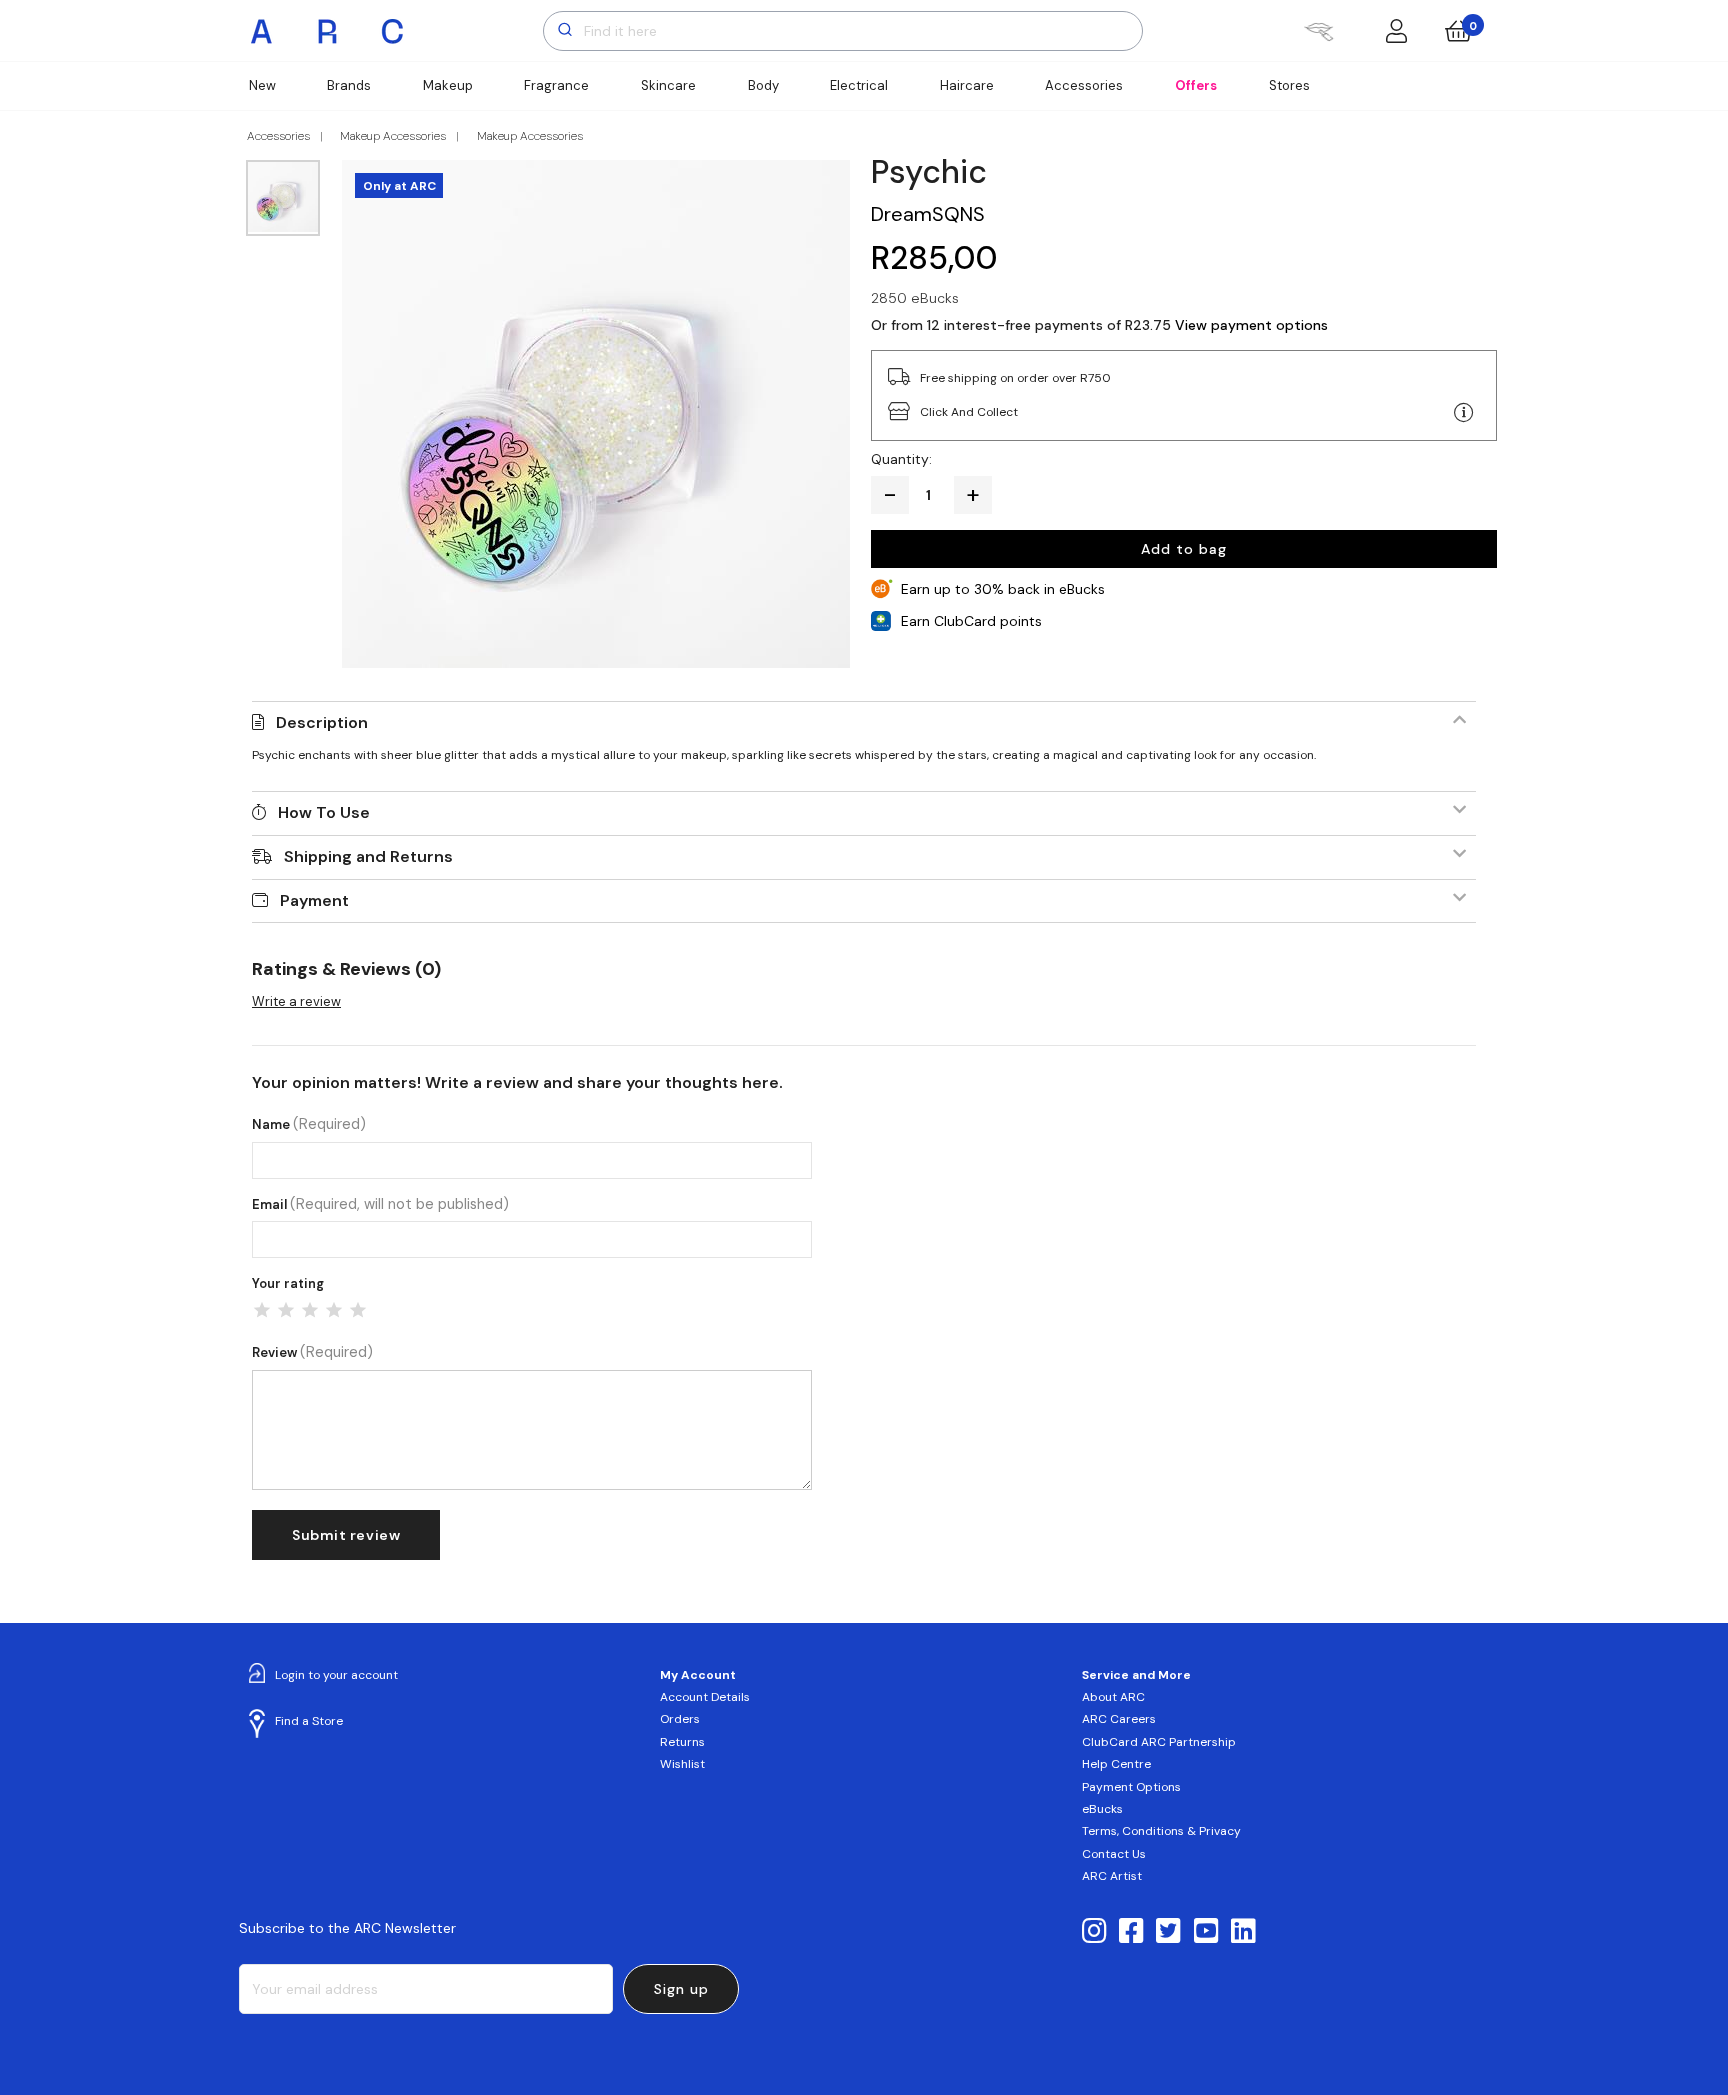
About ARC (1113, 1697)
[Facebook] (1131, 1932)
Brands (349, 85)
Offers (1196, 85)
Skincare (668, 85)
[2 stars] (286, 1310)
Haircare (967, 85)
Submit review (346, 1535)
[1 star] (262, 1310)
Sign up (681, 1989)
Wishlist (682, 1764)
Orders (680, 1719)
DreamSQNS (928, 214)
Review (312, 1352)
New (262, 85)
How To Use (324, 812)
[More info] (1464, 413)
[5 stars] (358, 1310)
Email (380, 1204)
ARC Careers (1119, 1719)
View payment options (1251, 325)
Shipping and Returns (368, 856)
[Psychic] (596, 414)
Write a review (296, 1001)
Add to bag (1184, 549)
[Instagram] (1094, 1932)
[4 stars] (334, 1310)
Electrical (859, 85)
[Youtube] (1206, 1932)
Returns (682, 1742)
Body (763, 85)
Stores (1289, 85)
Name (309, 1124)
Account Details (705, 1697)
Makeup (448, 85)
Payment (314, 900)
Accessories (1084, 85)
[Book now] (1318, 31)
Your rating (288, 1283)
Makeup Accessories (393, 136)
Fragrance (556, 85)
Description (322, 722)
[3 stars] (310, 1310)
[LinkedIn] (1243, 1932)
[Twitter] (1168, 1932)
